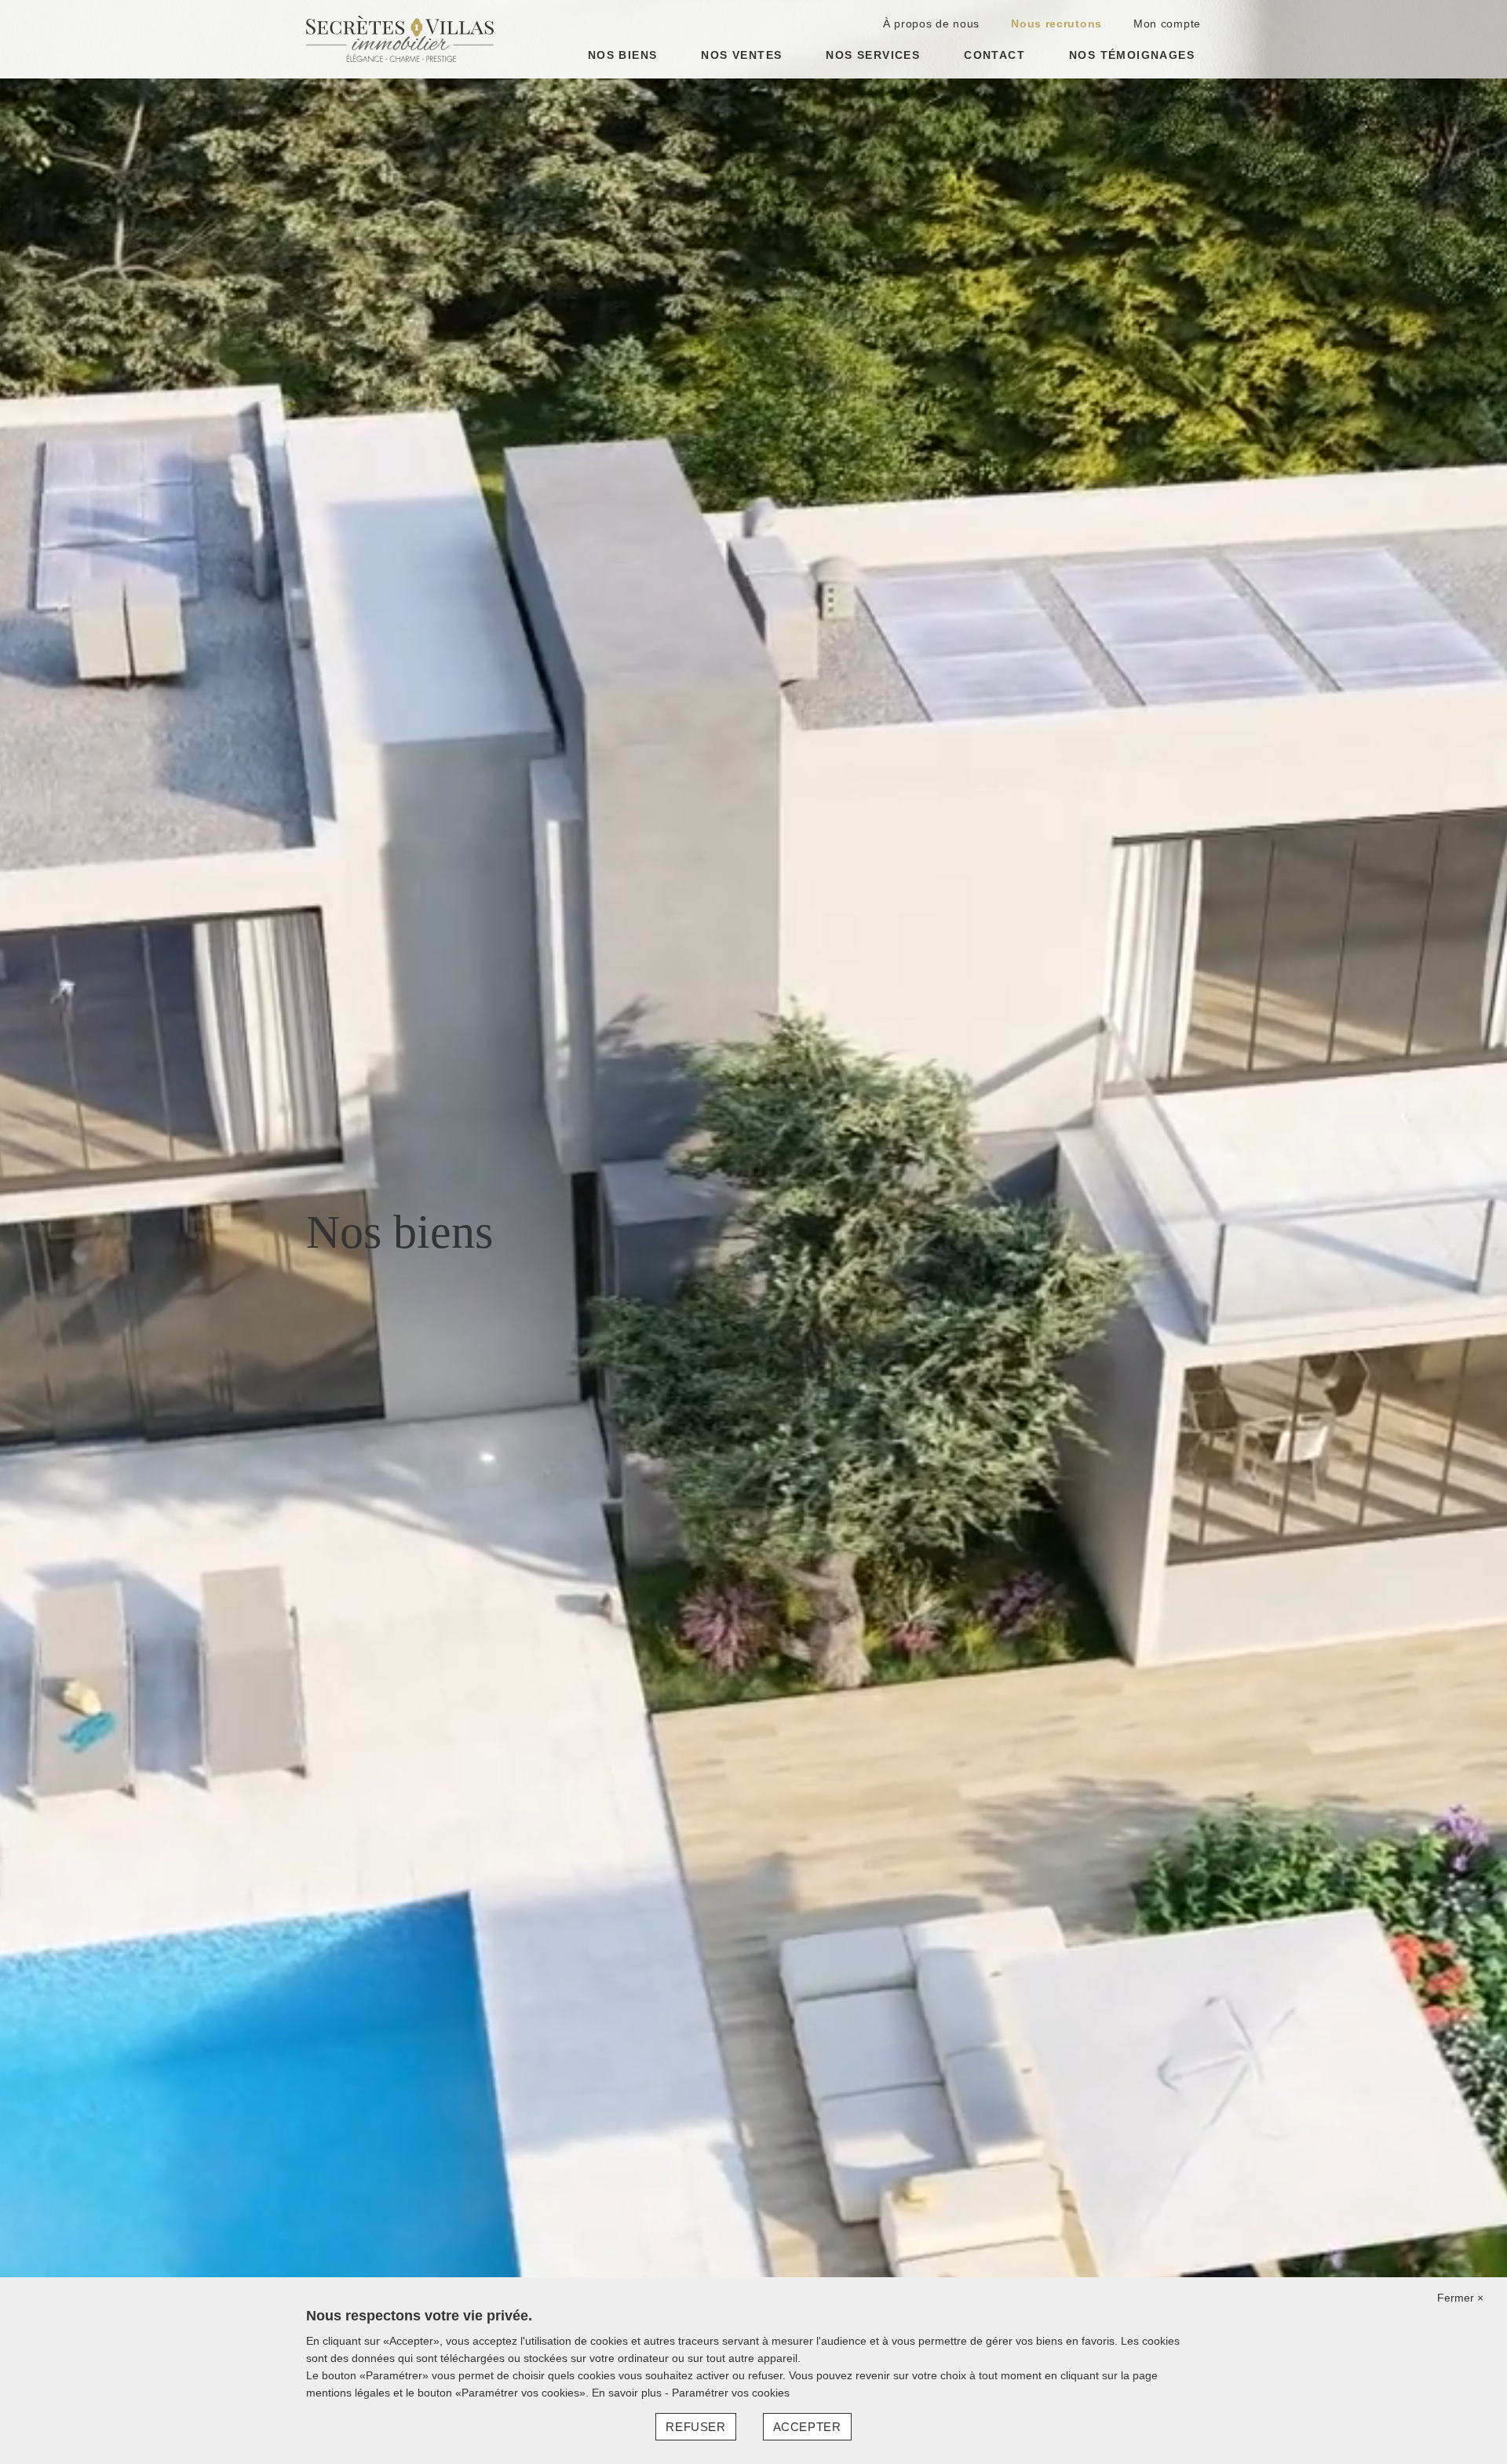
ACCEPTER (807, 2427)
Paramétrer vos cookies (731, 2393)
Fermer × (1460, 2298)
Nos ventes (741, 55)
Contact (994, 55)
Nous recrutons (1056, 24)
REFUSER (695, 2427)
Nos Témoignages (1132, 55)
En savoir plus (628, 2393)
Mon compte (1167, 24)
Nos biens (623, 55)
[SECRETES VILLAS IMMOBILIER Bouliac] (400, 38)
